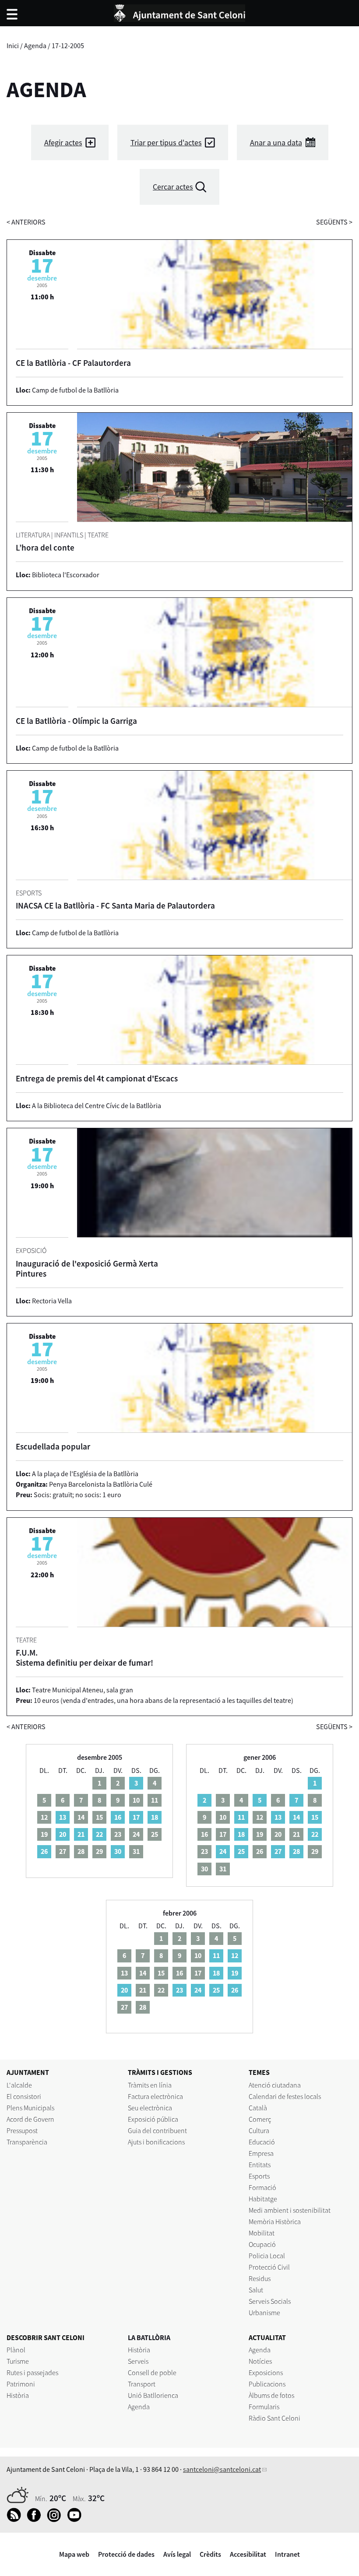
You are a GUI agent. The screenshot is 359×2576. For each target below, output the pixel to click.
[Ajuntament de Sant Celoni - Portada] (179, 12)
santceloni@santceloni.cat (222, 2469)
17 (136, 1817)
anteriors (26, 222)
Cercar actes (173, 187)
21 (81, 1834)
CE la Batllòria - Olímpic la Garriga (76, 721)
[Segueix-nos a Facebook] (36, 2520)
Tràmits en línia (150, 2085)
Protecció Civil (269, 2267)
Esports (259, 2176)
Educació (262, 2142)
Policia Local (267, 2256)
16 (118, 1817)
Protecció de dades (126, 2554)
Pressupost (22, 2130)
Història (18, 2395)
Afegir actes (63, 142)
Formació (262, 2187)
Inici (13, 46)
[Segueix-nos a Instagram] (56, 2520)
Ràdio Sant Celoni (275, 2418)
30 (118, 1851)
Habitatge (263, 2199)
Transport (142, 2384)
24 (223, 1851)
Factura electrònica (155, 2096)
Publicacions (267, 2384)
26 (44, 1851)
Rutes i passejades (32, 2372)
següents (334, 222)
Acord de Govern (30, 2119)
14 (296, 1817)
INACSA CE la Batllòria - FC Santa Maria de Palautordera (115, 905)
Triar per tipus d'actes (166, 142)
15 (315, 1817)
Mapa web (74, 2554)
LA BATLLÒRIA (149, 2337)
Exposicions (266, 2372)
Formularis (264, 2407)
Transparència (27, 2142)
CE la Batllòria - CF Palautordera (73, 363)
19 (235, 1973)
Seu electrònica (150, 2108)
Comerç (260, 2119)
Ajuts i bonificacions (156, 2142)
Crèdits (210, 2554)
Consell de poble (152, 2372)
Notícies (260, 2361)
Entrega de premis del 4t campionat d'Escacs (97, 1078)
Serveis (138, 2361)
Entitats (260, 2165)
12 (235, 1955)
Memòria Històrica (275, 2222)
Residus (260, 2278)
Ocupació (262, 2244)
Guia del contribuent (157, 2130)
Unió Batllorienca (153, 2395)
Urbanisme (264, 2313)
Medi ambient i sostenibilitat (290, 2210)
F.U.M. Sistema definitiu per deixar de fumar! (84, 1658)
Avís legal (177, 2554)
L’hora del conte (45, 547)
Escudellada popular (53, 1446)
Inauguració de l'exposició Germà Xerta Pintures (87, 1269)
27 (278, 1851)
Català (258, 2108)
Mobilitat (262, 2233)
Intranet (287, 2554)
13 (63, 1817)
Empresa (261, 2153)
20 (63, 1834)
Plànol (16, 2350)
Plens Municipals (30, 2108)
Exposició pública (153, 2119)
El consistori (24, 2096)
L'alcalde (19, 2085)
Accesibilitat (248, 2554)
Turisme (18, 2361)
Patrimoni (21, 2384)
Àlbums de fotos (271, 2395)
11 (241, 1817)
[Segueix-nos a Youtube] (76, 2520)
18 (155, 1817)
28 (296, 1851)
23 (179, 1990)
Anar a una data (276, 142)
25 (241, 1851)
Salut (256, 2290)
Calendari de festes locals (285, 2096)
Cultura (259, 2130)
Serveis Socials (270, 2301)
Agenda (35, 46)
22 (99, 1834)
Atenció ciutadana (275, 2085)
